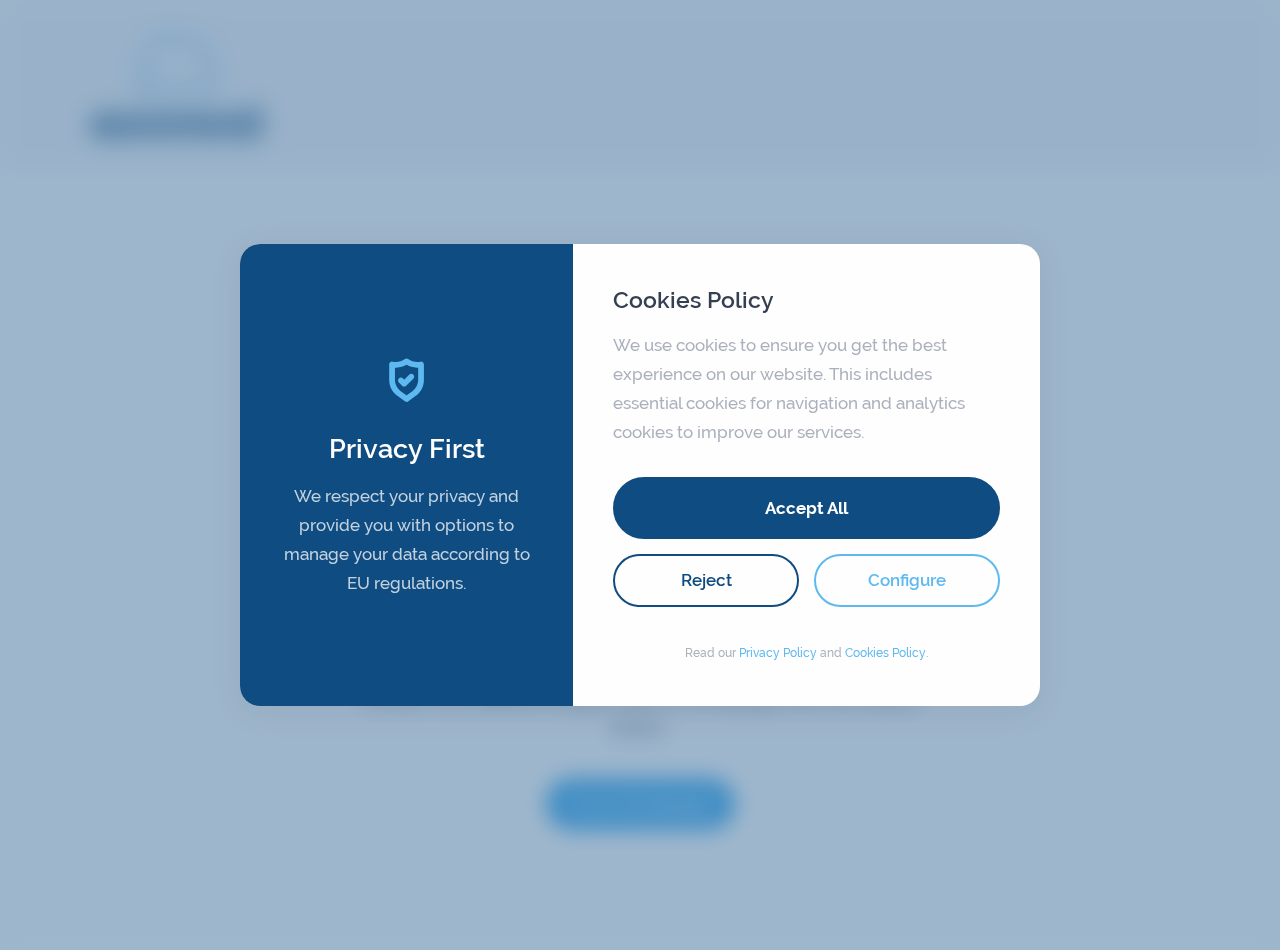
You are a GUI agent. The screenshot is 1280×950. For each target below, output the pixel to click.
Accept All (806, 508)
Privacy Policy (778, 653)
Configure (907, 580)
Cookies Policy (885, 653)
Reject (706, 580)
